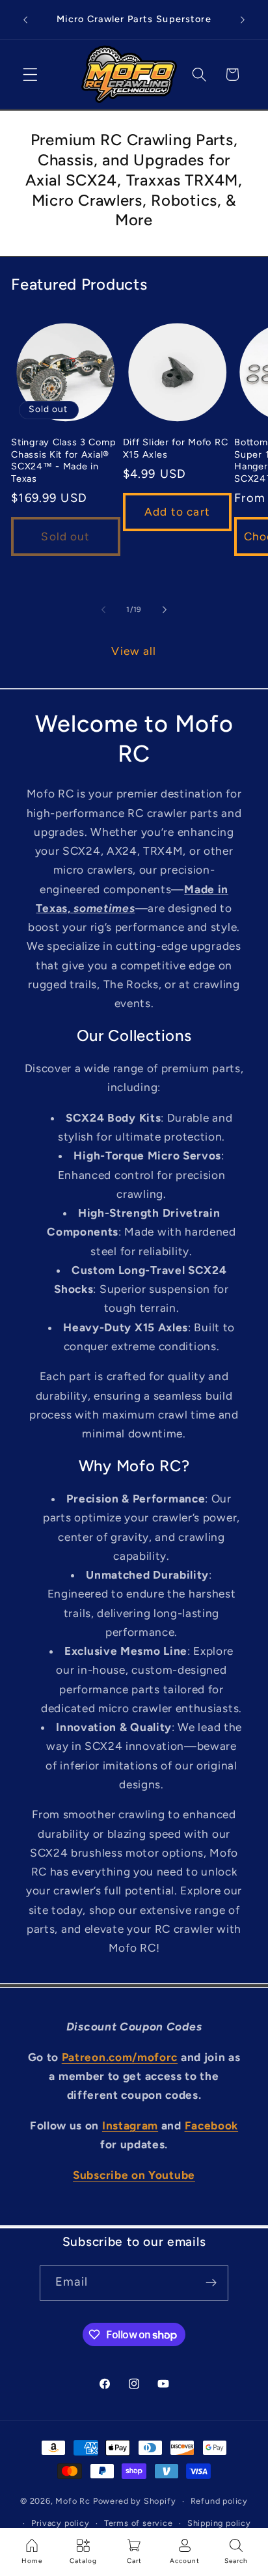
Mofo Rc (73, 2501)
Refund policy (219, 2501)
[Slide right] (165, 609)
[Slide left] (103, 609)
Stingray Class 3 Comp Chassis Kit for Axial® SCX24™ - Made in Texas (63, 460)
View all (134, 651)
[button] (30, 75)
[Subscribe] (211, 2283)
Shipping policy (219, 2523)
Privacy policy (60, 2523)
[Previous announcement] (25, 20)
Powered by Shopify (135, 2501)
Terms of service (139, 2523)
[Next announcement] (243, 20)
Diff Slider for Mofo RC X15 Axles (176, 448)
